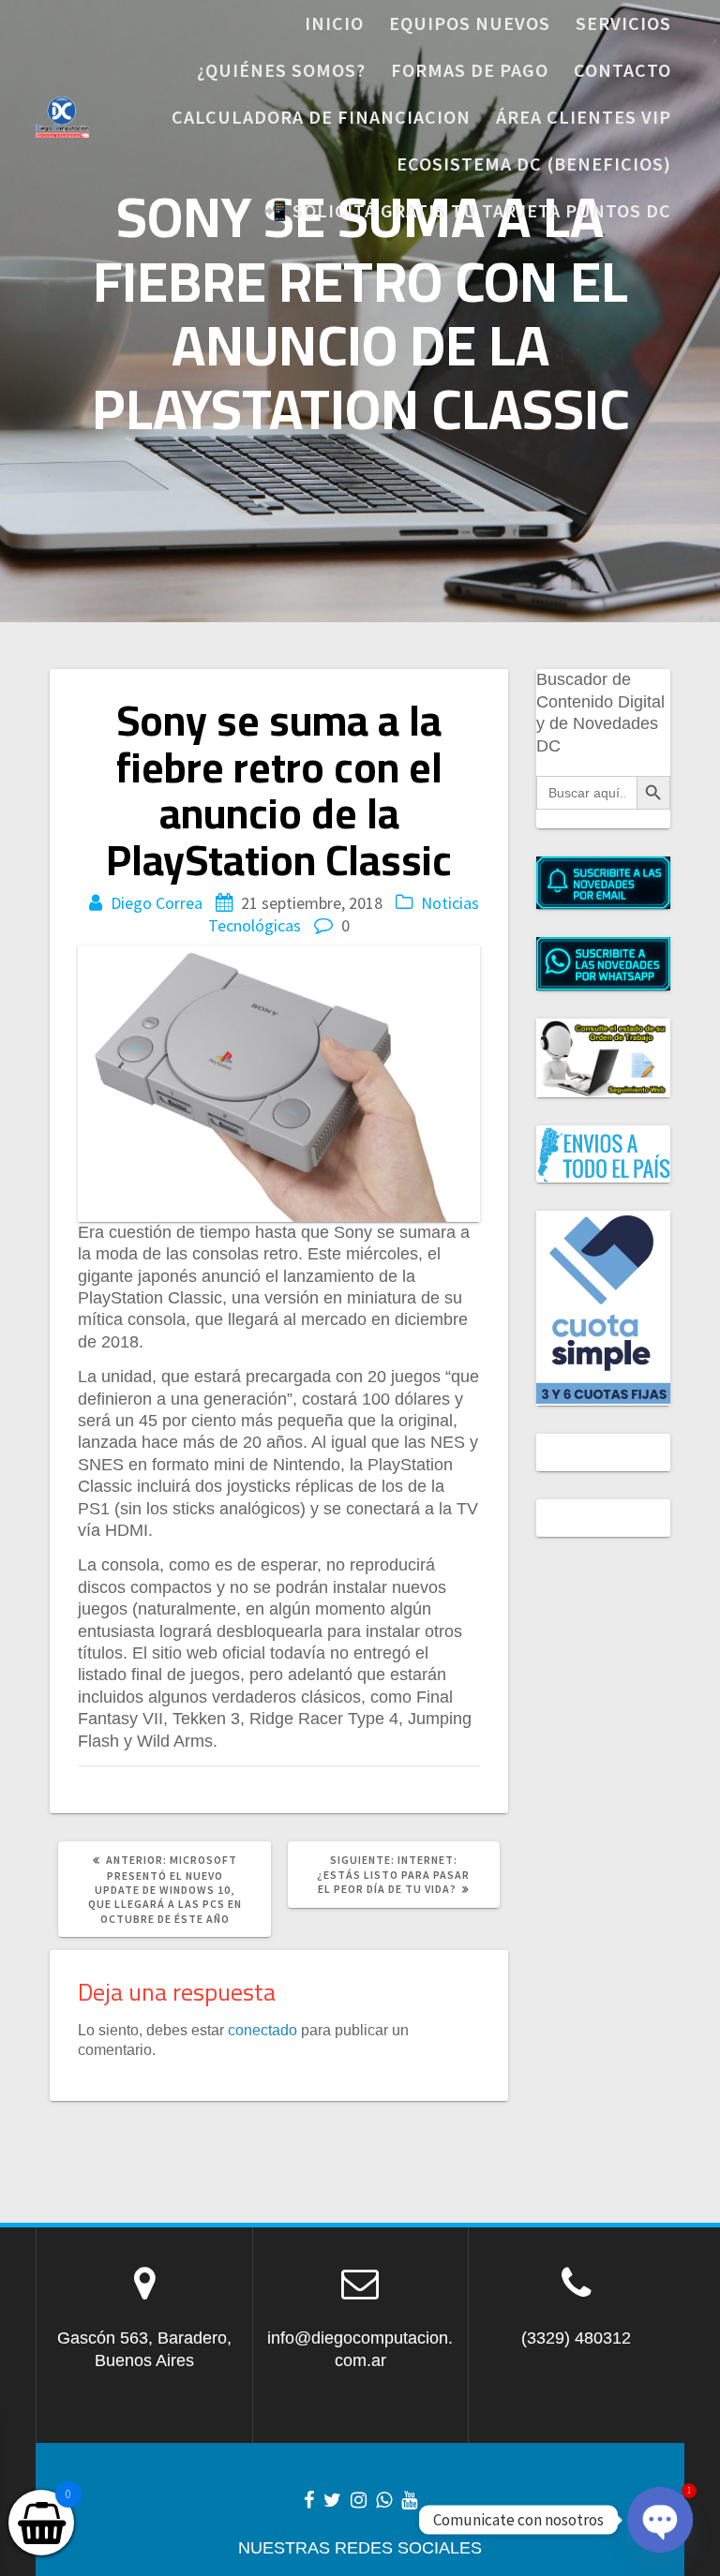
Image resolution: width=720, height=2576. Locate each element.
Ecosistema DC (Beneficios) (534, 164)
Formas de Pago (470, 70)
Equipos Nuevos (470, 23)
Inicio (334, 23)
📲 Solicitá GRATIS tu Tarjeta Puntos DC (467, 210)
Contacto (622, 70)
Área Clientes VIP (584, 117)
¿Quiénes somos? (281, 70)
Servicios (623, 23)
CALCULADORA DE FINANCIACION (321, 117)
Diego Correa (157, 903)
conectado (262, 2030)
